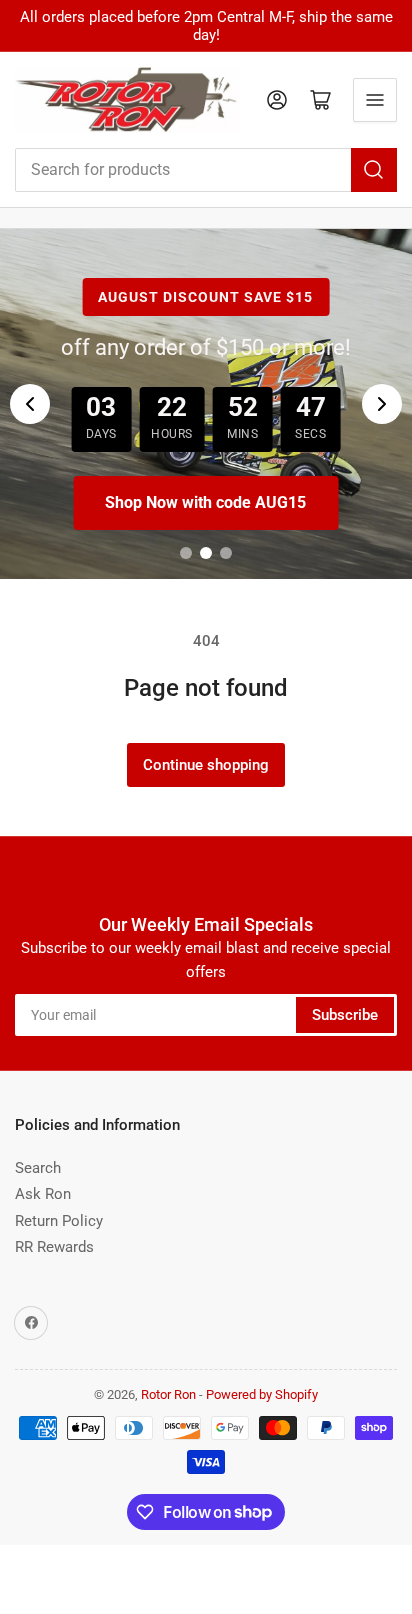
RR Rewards (54, 1247)
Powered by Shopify (262, 1394)
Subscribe (345, 1015)
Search (38, 1168)
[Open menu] (375, 100)
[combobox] (206, 170)
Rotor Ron (168, 1394)
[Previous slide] (30, 404)
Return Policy (59, 1221)
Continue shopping (206, 765)
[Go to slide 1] (186, 553)
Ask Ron (43, 1194)
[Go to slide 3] (226, 553)
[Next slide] (382, 404)
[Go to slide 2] (206, 553)
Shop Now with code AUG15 (205, 502)
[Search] (374, 170)
